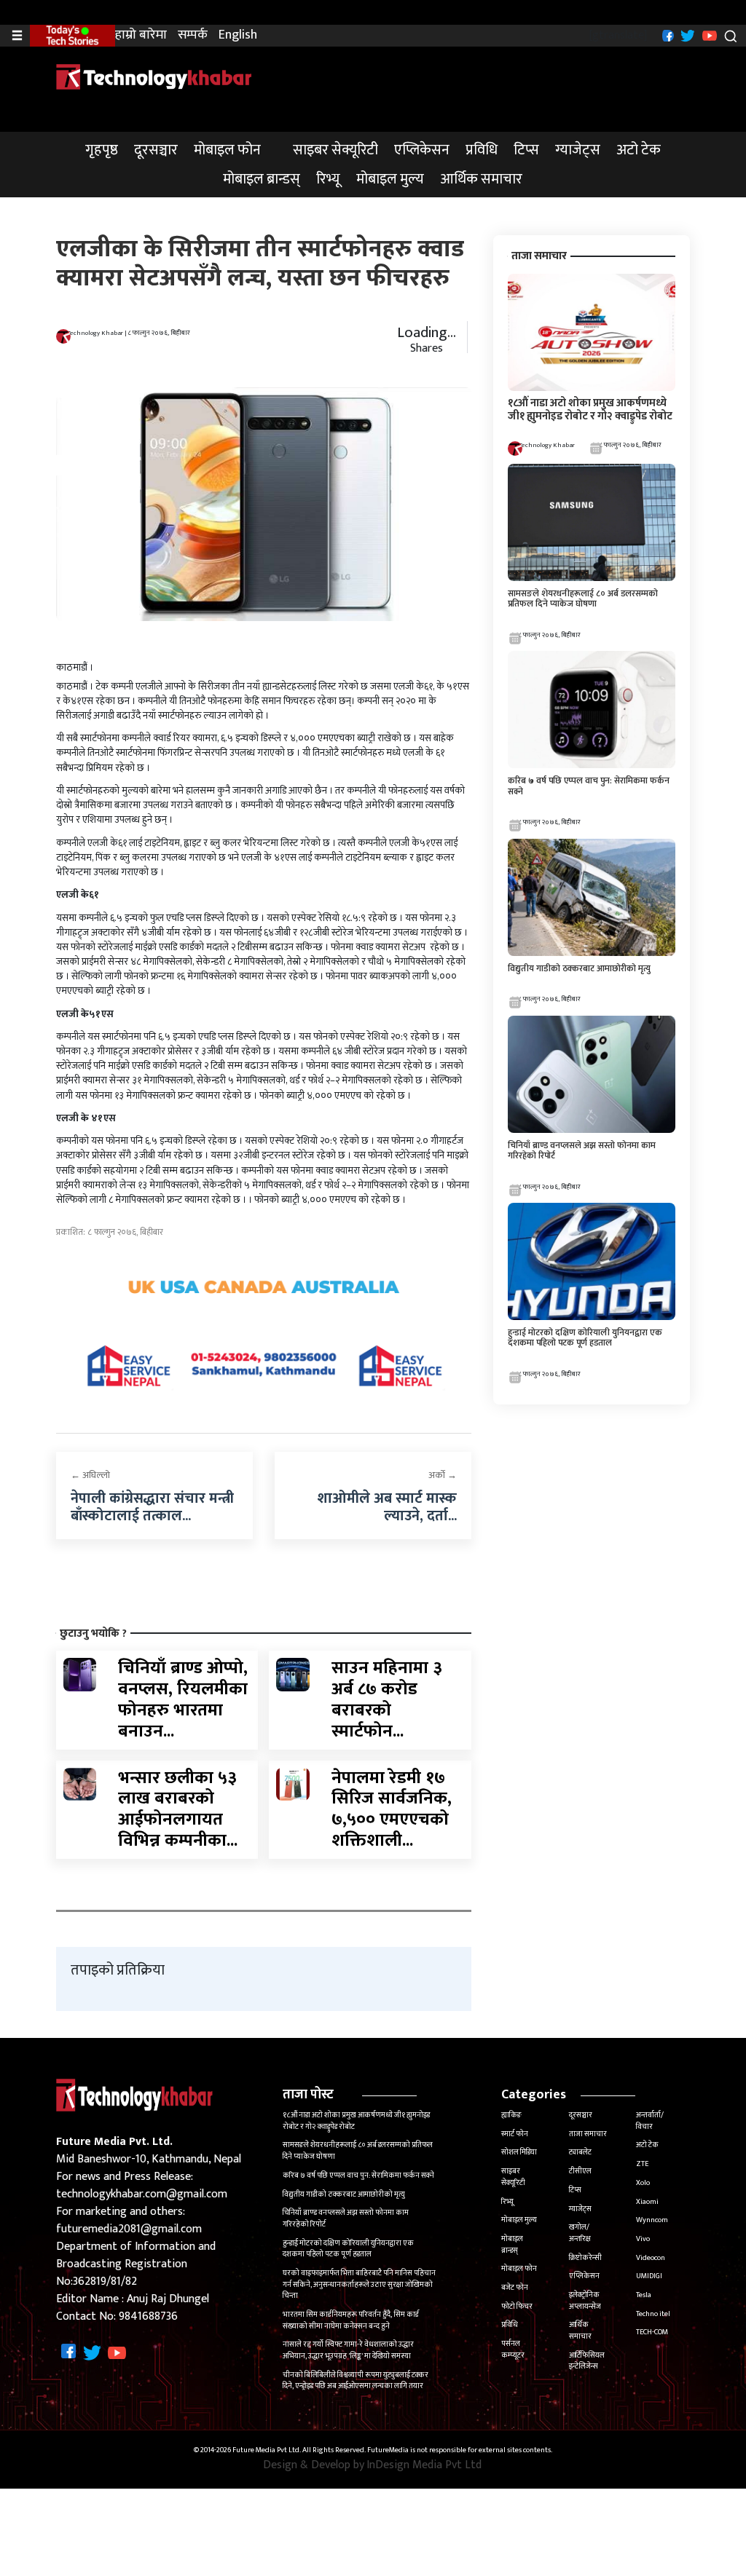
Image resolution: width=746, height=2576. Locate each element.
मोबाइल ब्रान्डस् (262, 179)
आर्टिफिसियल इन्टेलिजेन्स (587, 2361)
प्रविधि (482, 150)
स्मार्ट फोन (515, 2134)
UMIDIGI (649, 2276)
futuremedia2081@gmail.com (129, 2229)
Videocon (651, 2258)
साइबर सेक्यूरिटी (335, 150)
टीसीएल (580, 2171)
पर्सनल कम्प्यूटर (513, 2350)
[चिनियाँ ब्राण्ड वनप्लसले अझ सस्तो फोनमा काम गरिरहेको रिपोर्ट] (592, 1074)
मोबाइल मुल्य (390, 179)
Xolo (643, 2183)
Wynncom (652, 2220)
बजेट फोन (515, 2288)
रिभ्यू (328, 179)
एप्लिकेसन (422, 150)
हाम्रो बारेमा (141, 35)
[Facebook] (666, 35)
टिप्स (526, 150)
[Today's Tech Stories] (72, 35)
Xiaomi (647, 2202)
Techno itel (653, 2314)
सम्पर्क (193, 35)
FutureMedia (388, 2451)
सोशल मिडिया (519, 2152)
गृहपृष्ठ (102, 150)
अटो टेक (639, 150)
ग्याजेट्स (578, 150)
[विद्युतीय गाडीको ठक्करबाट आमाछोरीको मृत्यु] (592, 897)
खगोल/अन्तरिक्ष (580, 2233)
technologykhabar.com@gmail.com (142, 2194)
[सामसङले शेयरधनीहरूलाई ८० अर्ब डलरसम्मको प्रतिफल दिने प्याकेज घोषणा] (592, 522)
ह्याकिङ (511, 2115)
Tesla (644, 2295)
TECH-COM (652, 2332)
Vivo (643, 2239)
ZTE (642, 2164)
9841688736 (148, 2316)
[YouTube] (708, 35)
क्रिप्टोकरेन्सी (585, 2258)
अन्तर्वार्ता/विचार (650, 2121)
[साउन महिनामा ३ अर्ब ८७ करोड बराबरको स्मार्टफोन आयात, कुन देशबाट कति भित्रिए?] (293, 1674)
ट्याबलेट (580, 2152)
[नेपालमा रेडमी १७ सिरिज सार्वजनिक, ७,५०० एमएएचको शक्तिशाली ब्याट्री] (293, 1783)
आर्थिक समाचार (481, 179)
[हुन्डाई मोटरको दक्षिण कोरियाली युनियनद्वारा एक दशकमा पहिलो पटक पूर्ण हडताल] (592, 1261)
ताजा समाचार (588, 2134)
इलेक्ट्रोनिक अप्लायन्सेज (585, 2301)
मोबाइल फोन (227, 150)
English (238, 35)
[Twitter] (686, 35)
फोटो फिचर (517, 2307)
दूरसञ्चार (156, 150)
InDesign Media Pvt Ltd (424, 2465)
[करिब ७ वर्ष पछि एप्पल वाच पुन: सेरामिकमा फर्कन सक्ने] (592, 710)
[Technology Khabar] (154, 76)
